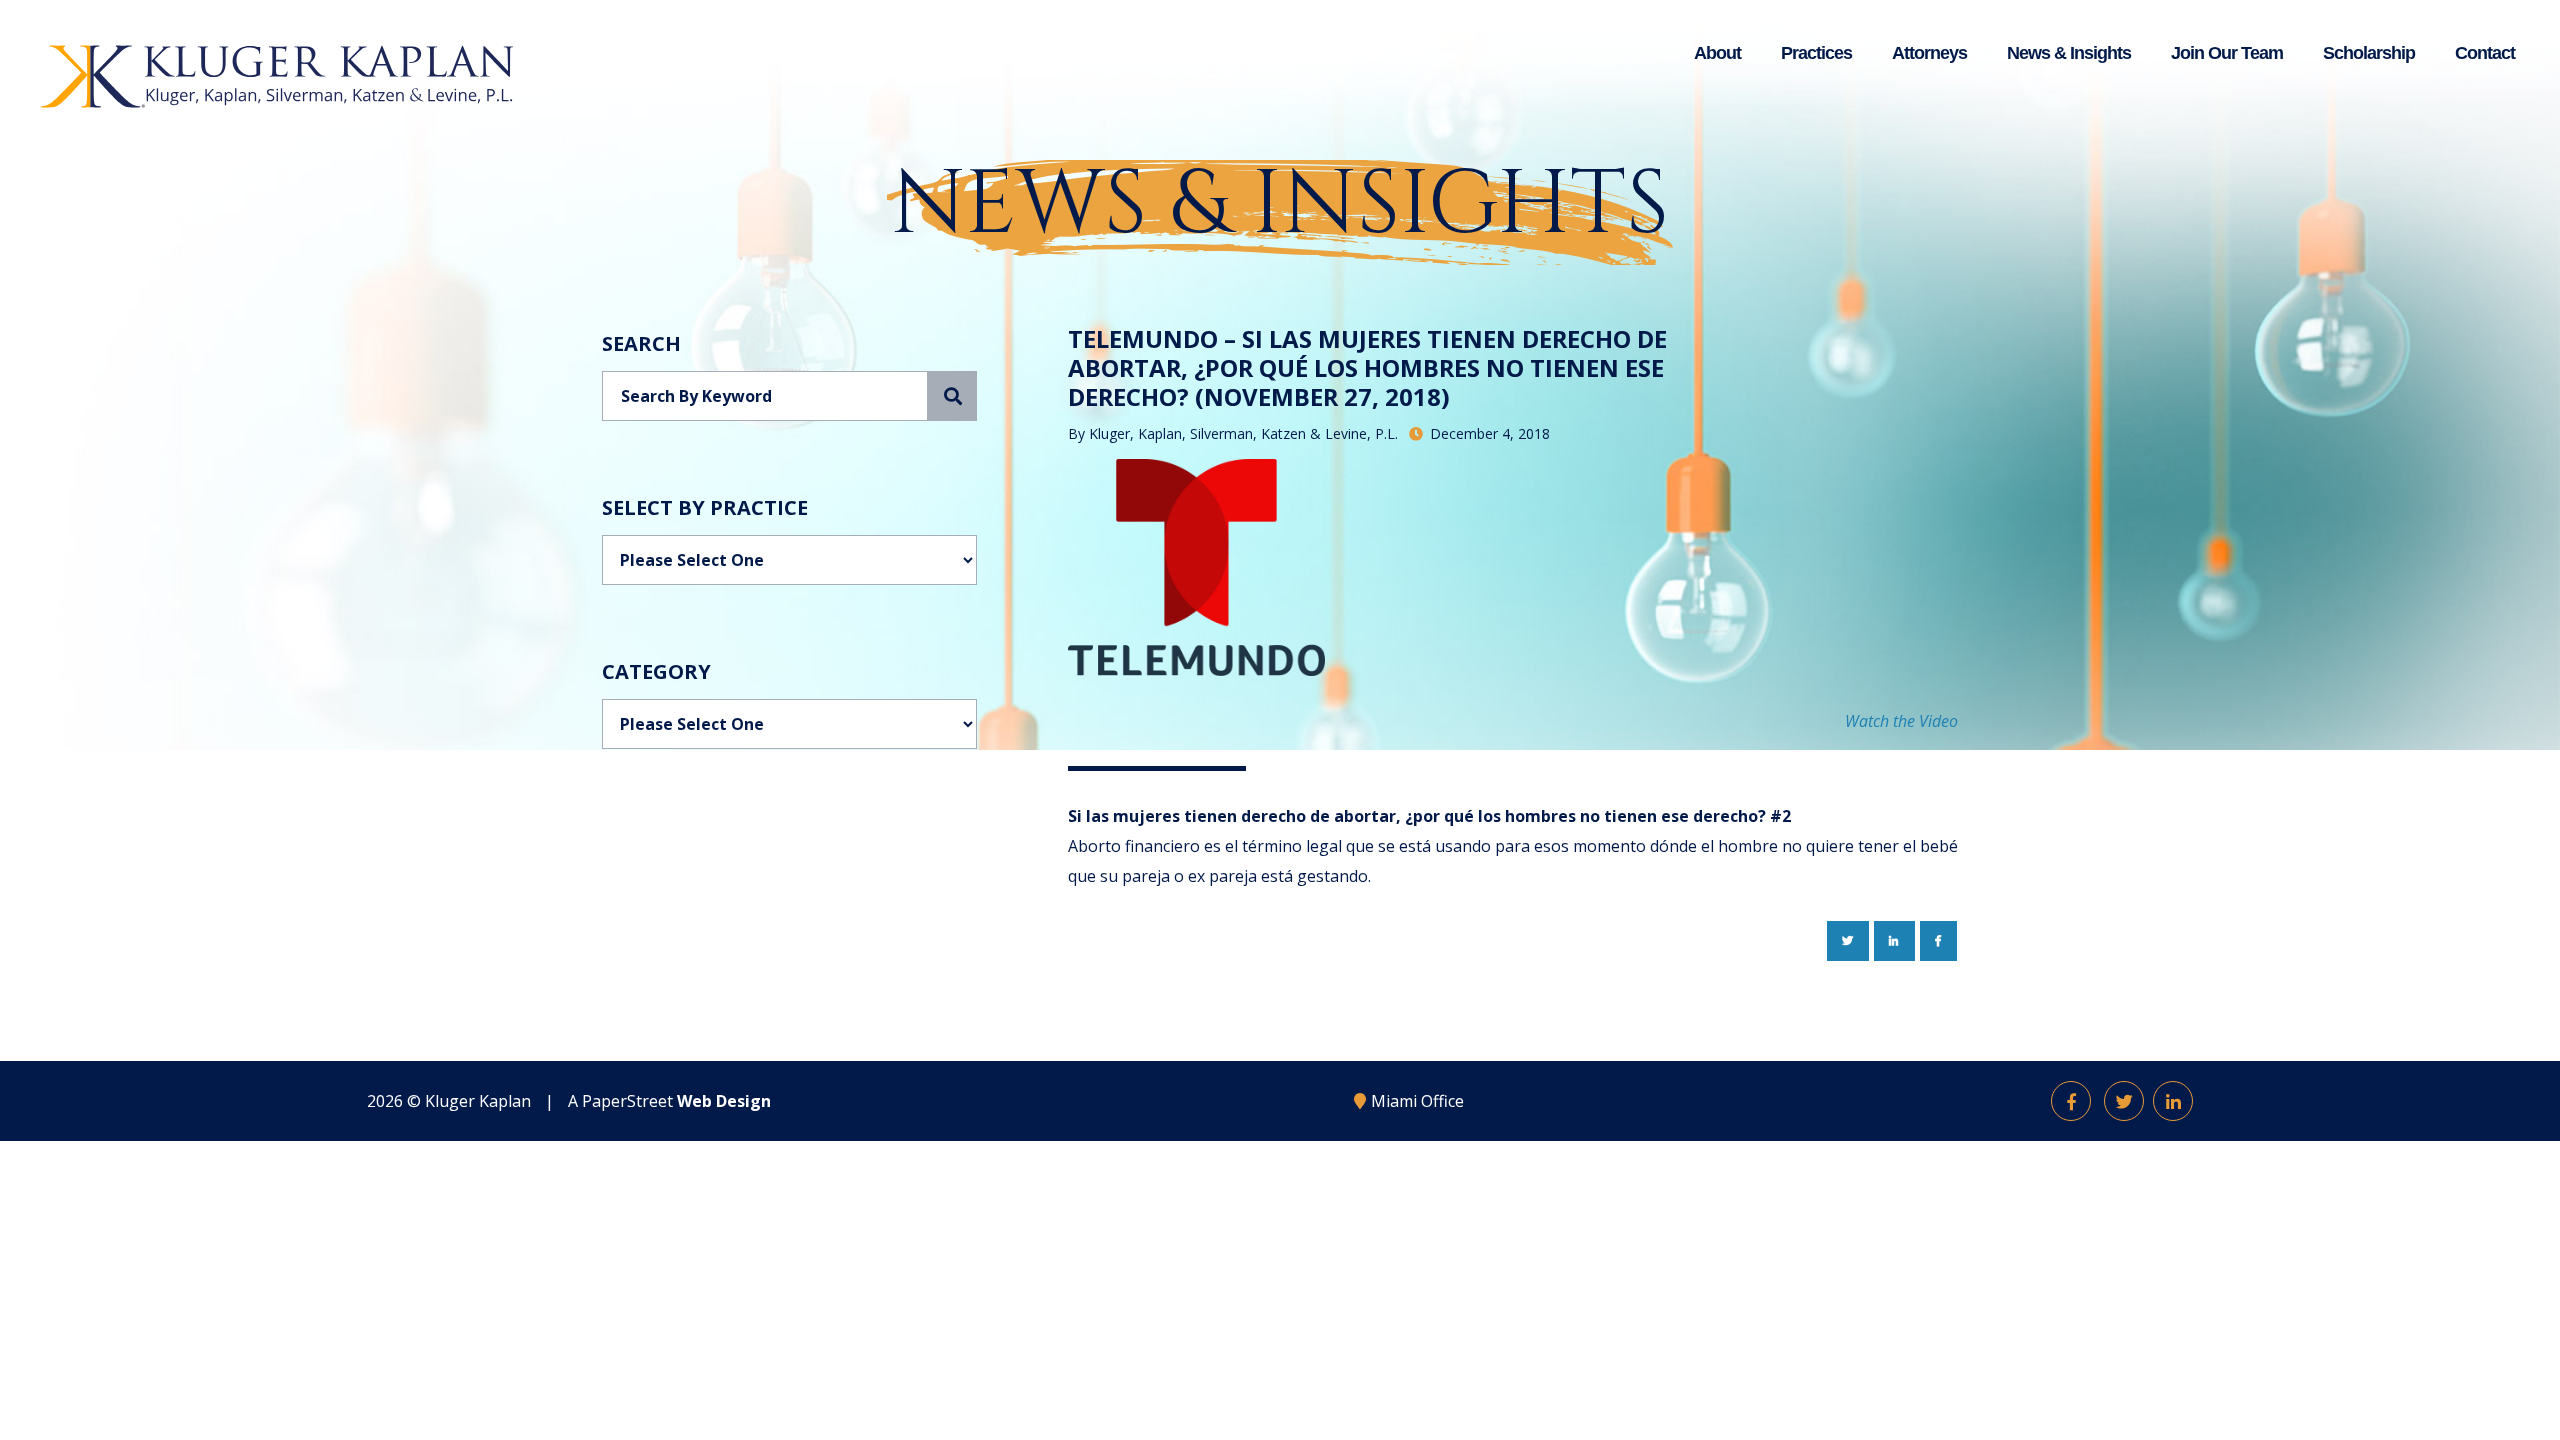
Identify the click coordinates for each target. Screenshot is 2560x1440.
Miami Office (1417, 1101)
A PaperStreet (669, 1101)
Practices (1816, 53)
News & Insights (2069, 53)
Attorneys (1929, 53)
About (1717, 53)
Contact (2485, 53)
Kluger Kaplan (478, 1101)
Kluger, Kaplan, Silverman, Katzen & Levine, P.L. (1243, 433)
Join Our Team (2227, 53)
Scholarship (2369, 53)
